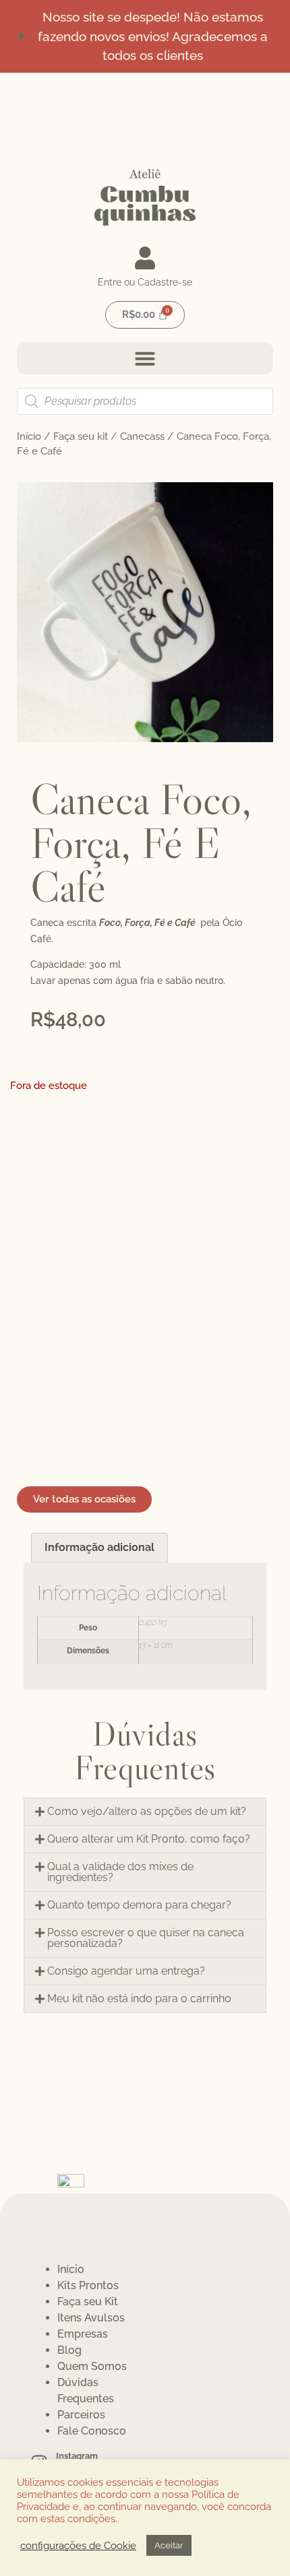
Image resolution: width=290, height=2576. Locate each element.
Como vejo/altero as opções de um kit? (147, 1811)
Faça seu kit (81, 436)
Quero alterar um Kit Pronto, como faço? (149, 1839)
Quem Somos (92, 2366)
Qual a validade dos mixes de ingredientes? (120, 1872)
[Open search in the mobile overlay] (145, 401)
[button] (145, 358)
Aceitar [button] (169, 2545)
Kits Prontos (88, 2285)
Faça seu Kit (88, 2302)
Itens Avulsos (91, 2318)
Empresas (83, 2334)
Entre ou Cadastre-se (145, 282)
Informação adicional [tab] (99, 1547)
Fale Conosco (92, 2431)
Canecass (142, 436)
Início (29, 436)
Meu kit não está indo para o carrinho (139, 1999)
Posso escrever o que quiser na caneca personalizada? (146, 1938)
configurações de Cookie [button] (78, 2545)
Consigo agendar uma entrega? (126, 1971)
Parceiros (81, 2415)
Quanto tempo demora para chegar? (139, 1905)
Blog (69, 2350)
